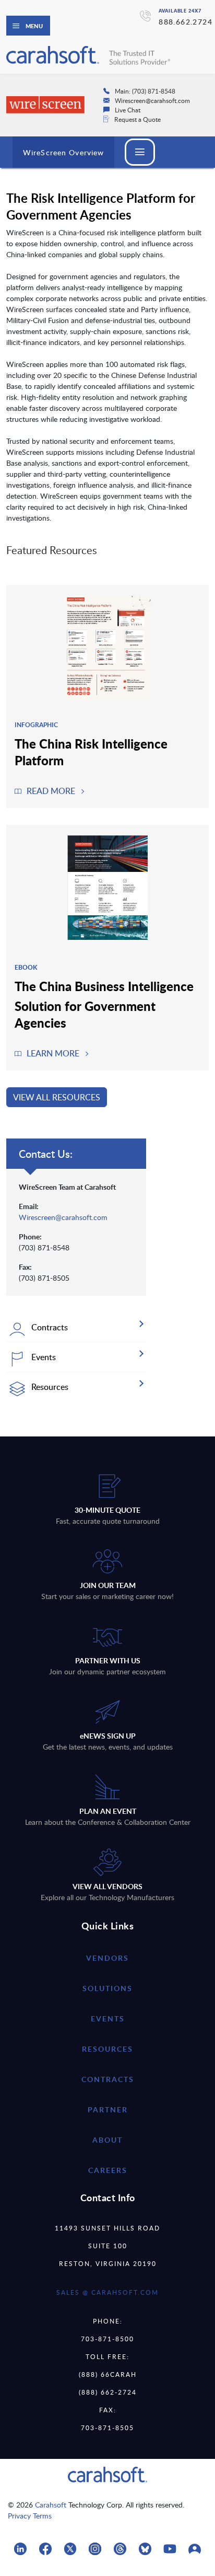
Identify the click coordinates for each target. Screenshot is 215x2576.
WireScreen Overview (63, 152)
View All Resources (57, 1097)
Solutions (107, 1988)
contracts (108, 2079)
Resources (107, 2049)
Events (108, 2019)
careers (108, 2170)
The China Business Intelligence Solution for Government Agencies (104, 1004)
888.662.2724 (186, 22)
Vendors (107, 1958)
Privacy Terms (30, 2516)
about (107, 2140)
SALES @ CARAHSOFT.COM (107, 2292)
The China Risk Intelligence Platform (91, 752)
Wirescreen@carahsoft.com (63, 1217)
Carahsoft (51, 2505)
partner (108, 2109)
